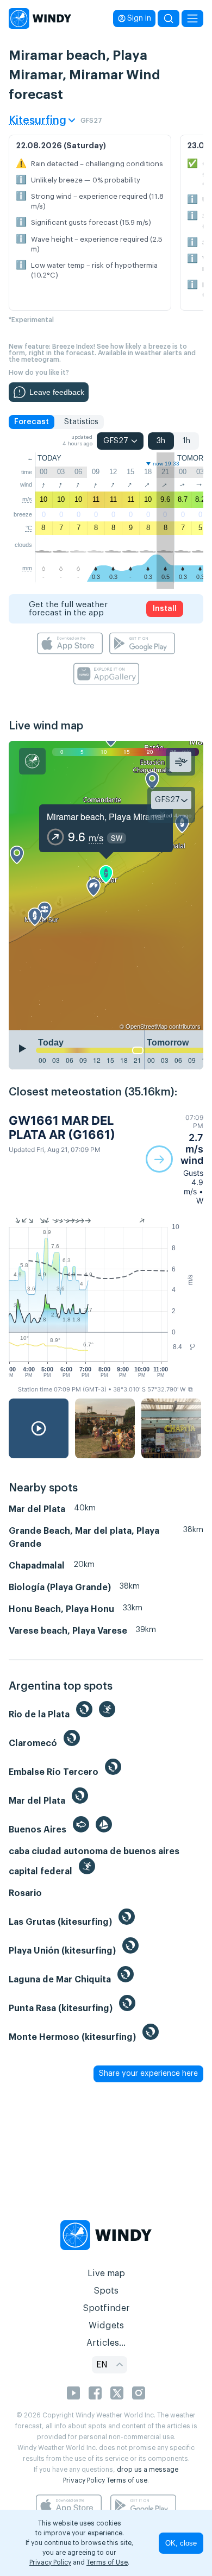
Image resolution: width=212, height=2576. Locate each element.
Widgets (106, 2326)
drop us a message (148, 2470)
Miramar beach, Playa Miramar (106, 817)
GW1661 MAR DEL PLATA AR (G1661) (62, 1128)
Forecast (32, 422)
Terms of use (127, 2480)
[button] (174, 1159)
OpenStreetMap (146, 1026)
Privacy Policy (84, 2480)
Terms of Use (107, 2562)
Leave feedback (57, 392)
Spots (106, 2291)
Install (165, 609)
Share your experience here (148, 2074)
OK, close (181, 2543)
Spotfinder (106, 2308)
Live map (106, 2273)
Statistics (81, 422)
